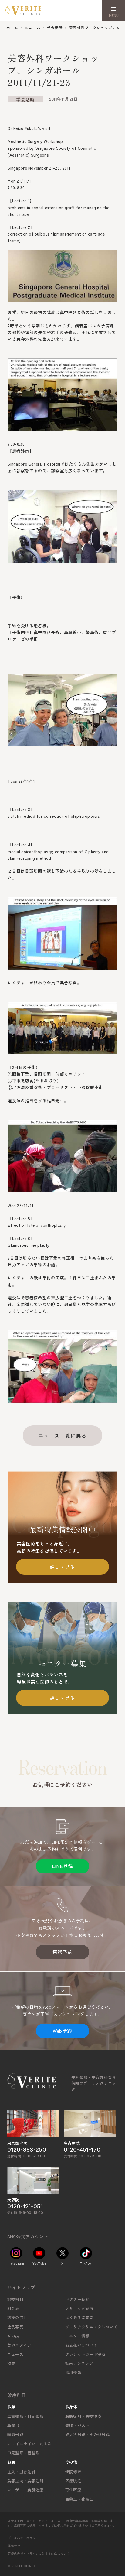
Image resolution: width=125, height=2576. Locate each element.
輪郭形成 (15, 2434)
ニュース (15, 2354)
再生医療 (73, 2490)
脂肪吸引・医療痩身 (83, 2416)
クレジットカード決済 (85, 2354)
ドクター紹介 (77, 2299)
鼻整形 (13, 2425)
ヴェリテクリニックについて (91, 2327)
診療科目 (15, 2299)
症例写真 (15, 2327)
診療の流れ (17, 2317)
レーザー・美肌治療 (25, 2490)
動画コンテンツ (79, 2363)
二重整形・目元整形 (25, 2416)
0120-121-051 (25, 2206)
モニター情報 (77, 2336)
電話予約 (63, 1952)
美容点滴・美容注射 (25, 2481)
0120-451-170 (82, 2150)
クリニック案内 (79, 2308)
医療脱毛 (73, 2481)
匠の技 (13, 2336)
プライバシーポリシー (23, 2538)
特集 (11, 2363)
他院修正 (73, 2472)
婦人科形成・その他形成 (87, 2434)
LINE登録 (62, 1866)
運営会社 (14, 2546)
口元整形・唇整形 (23, 2453)
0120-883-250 (27, 2150)
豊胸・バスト (77, 2425)
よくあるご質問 (79, 2317)
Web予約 (62, 2031)
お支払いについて (81, 2345)
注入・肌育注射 (21, 2472)
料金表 (13, 2308)
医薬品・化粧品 (79, 2499)
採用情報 (73, 2372)
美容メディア (19, 2345)
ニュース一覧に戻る (62, 1436)
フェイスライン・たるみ (29, 2444)
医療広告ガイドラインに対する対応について (39, 2553)
